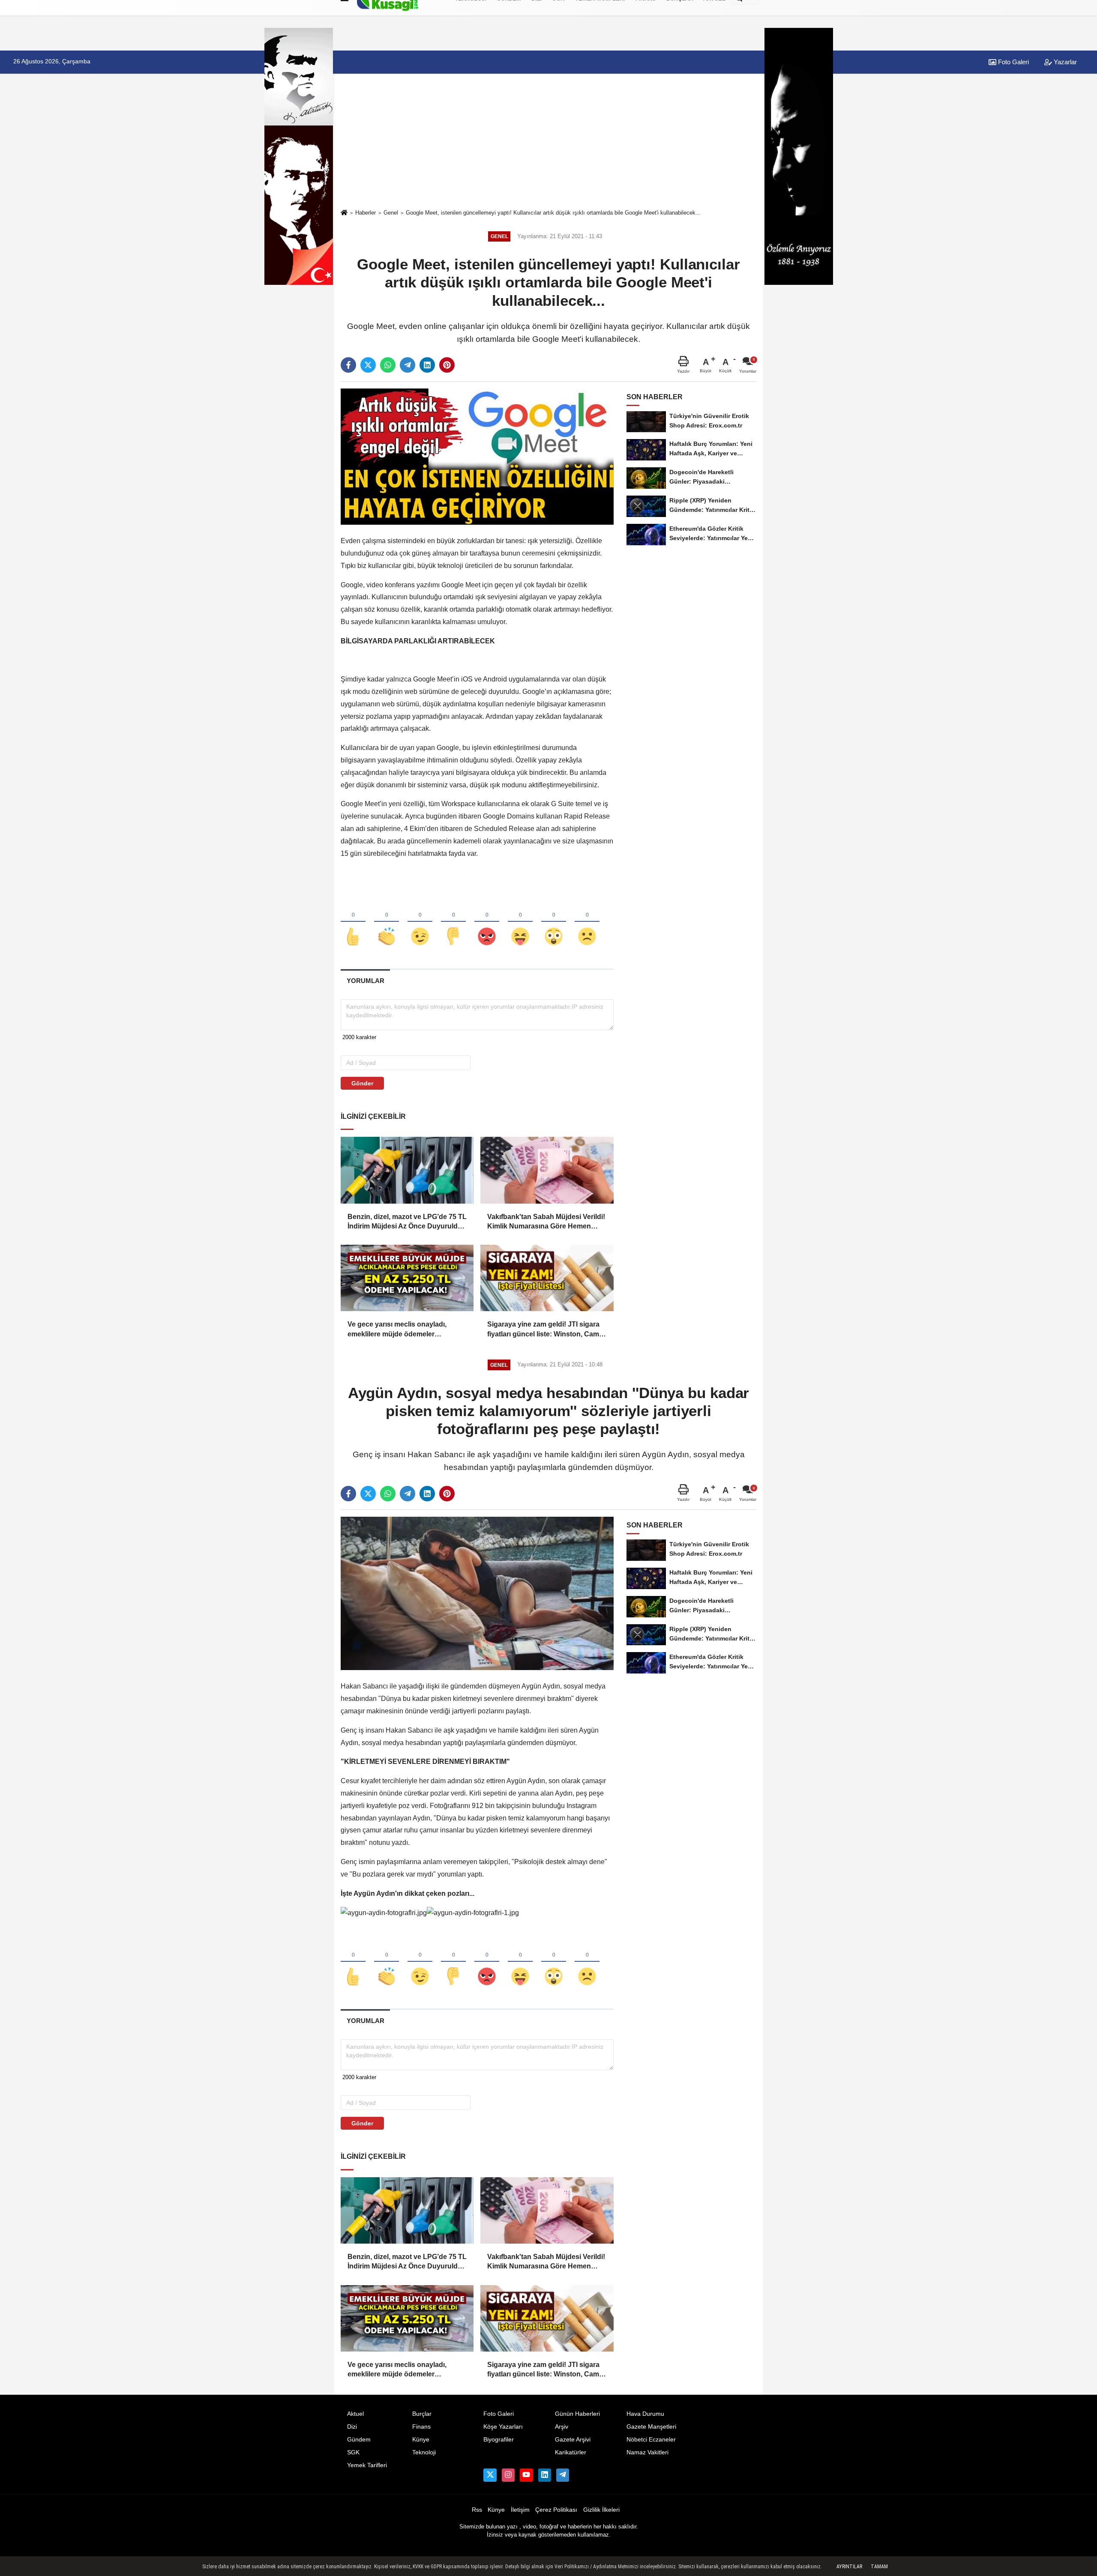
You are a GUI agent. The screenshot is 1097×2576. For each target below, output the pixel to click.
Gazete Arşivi (573, 2440)
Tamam (879, 2567)
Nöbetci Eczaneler (651, 2440)
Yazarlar (1064, 62)
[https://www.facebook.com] (526, 2475)
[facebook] (348, 365)
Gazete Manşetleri (651, 2427)
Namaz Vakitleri (647, 2452)
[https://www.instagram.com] (508, 2475)
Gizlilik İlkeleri (601, 2510)
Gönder (362, 1083)
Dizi (352, 2427)
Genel (391, 213)
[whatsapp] (388, 365)
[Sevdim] (420, 922)
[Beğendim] (353, 922)
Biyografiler (499, 2440)
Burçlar (422, 2414)
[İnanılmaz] (554, 922)
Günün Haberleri (577, 2414)
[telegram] (408, 365)
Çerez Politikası (556, 2510)
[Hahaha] (520, 922)
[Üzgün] (587, 922)
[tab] (365, 981)
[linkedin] (427, 365)
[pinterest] (447, 365)
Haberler (366, 213)
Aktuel (355, 2414)
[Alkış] (387, 922)
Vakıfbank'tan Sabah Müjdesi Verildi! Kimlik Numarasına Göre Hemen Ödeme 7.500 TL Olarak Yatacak (546, 1222)
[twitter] (368, 365)
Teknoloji (424, 2452)
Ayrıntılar (849, 2567)
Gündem (359, 2440)
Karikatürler (571, 2452)
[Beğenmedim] (453, 922)
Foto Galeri (1013, 62)
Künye (421, 2440)
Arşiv (562, 2427)
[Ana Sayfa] (344, 213)
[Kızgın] (487, 922)
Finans (421, 2427)
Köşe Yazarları (503, 2427)
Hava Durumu (645, 2414)
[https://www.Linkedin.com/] (545, 2475)
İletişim (520, 2510)
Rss (477, 2510)
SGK (353, 2452)
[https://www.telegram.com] (563, 2475)
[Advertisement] (548, 142)
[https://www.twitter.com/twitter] (490, 2475)
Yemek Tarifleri (367, 2465)
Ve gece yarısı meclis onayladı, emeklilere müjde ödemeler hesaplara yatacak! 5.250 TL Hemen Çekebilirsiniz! (405, 1330)
